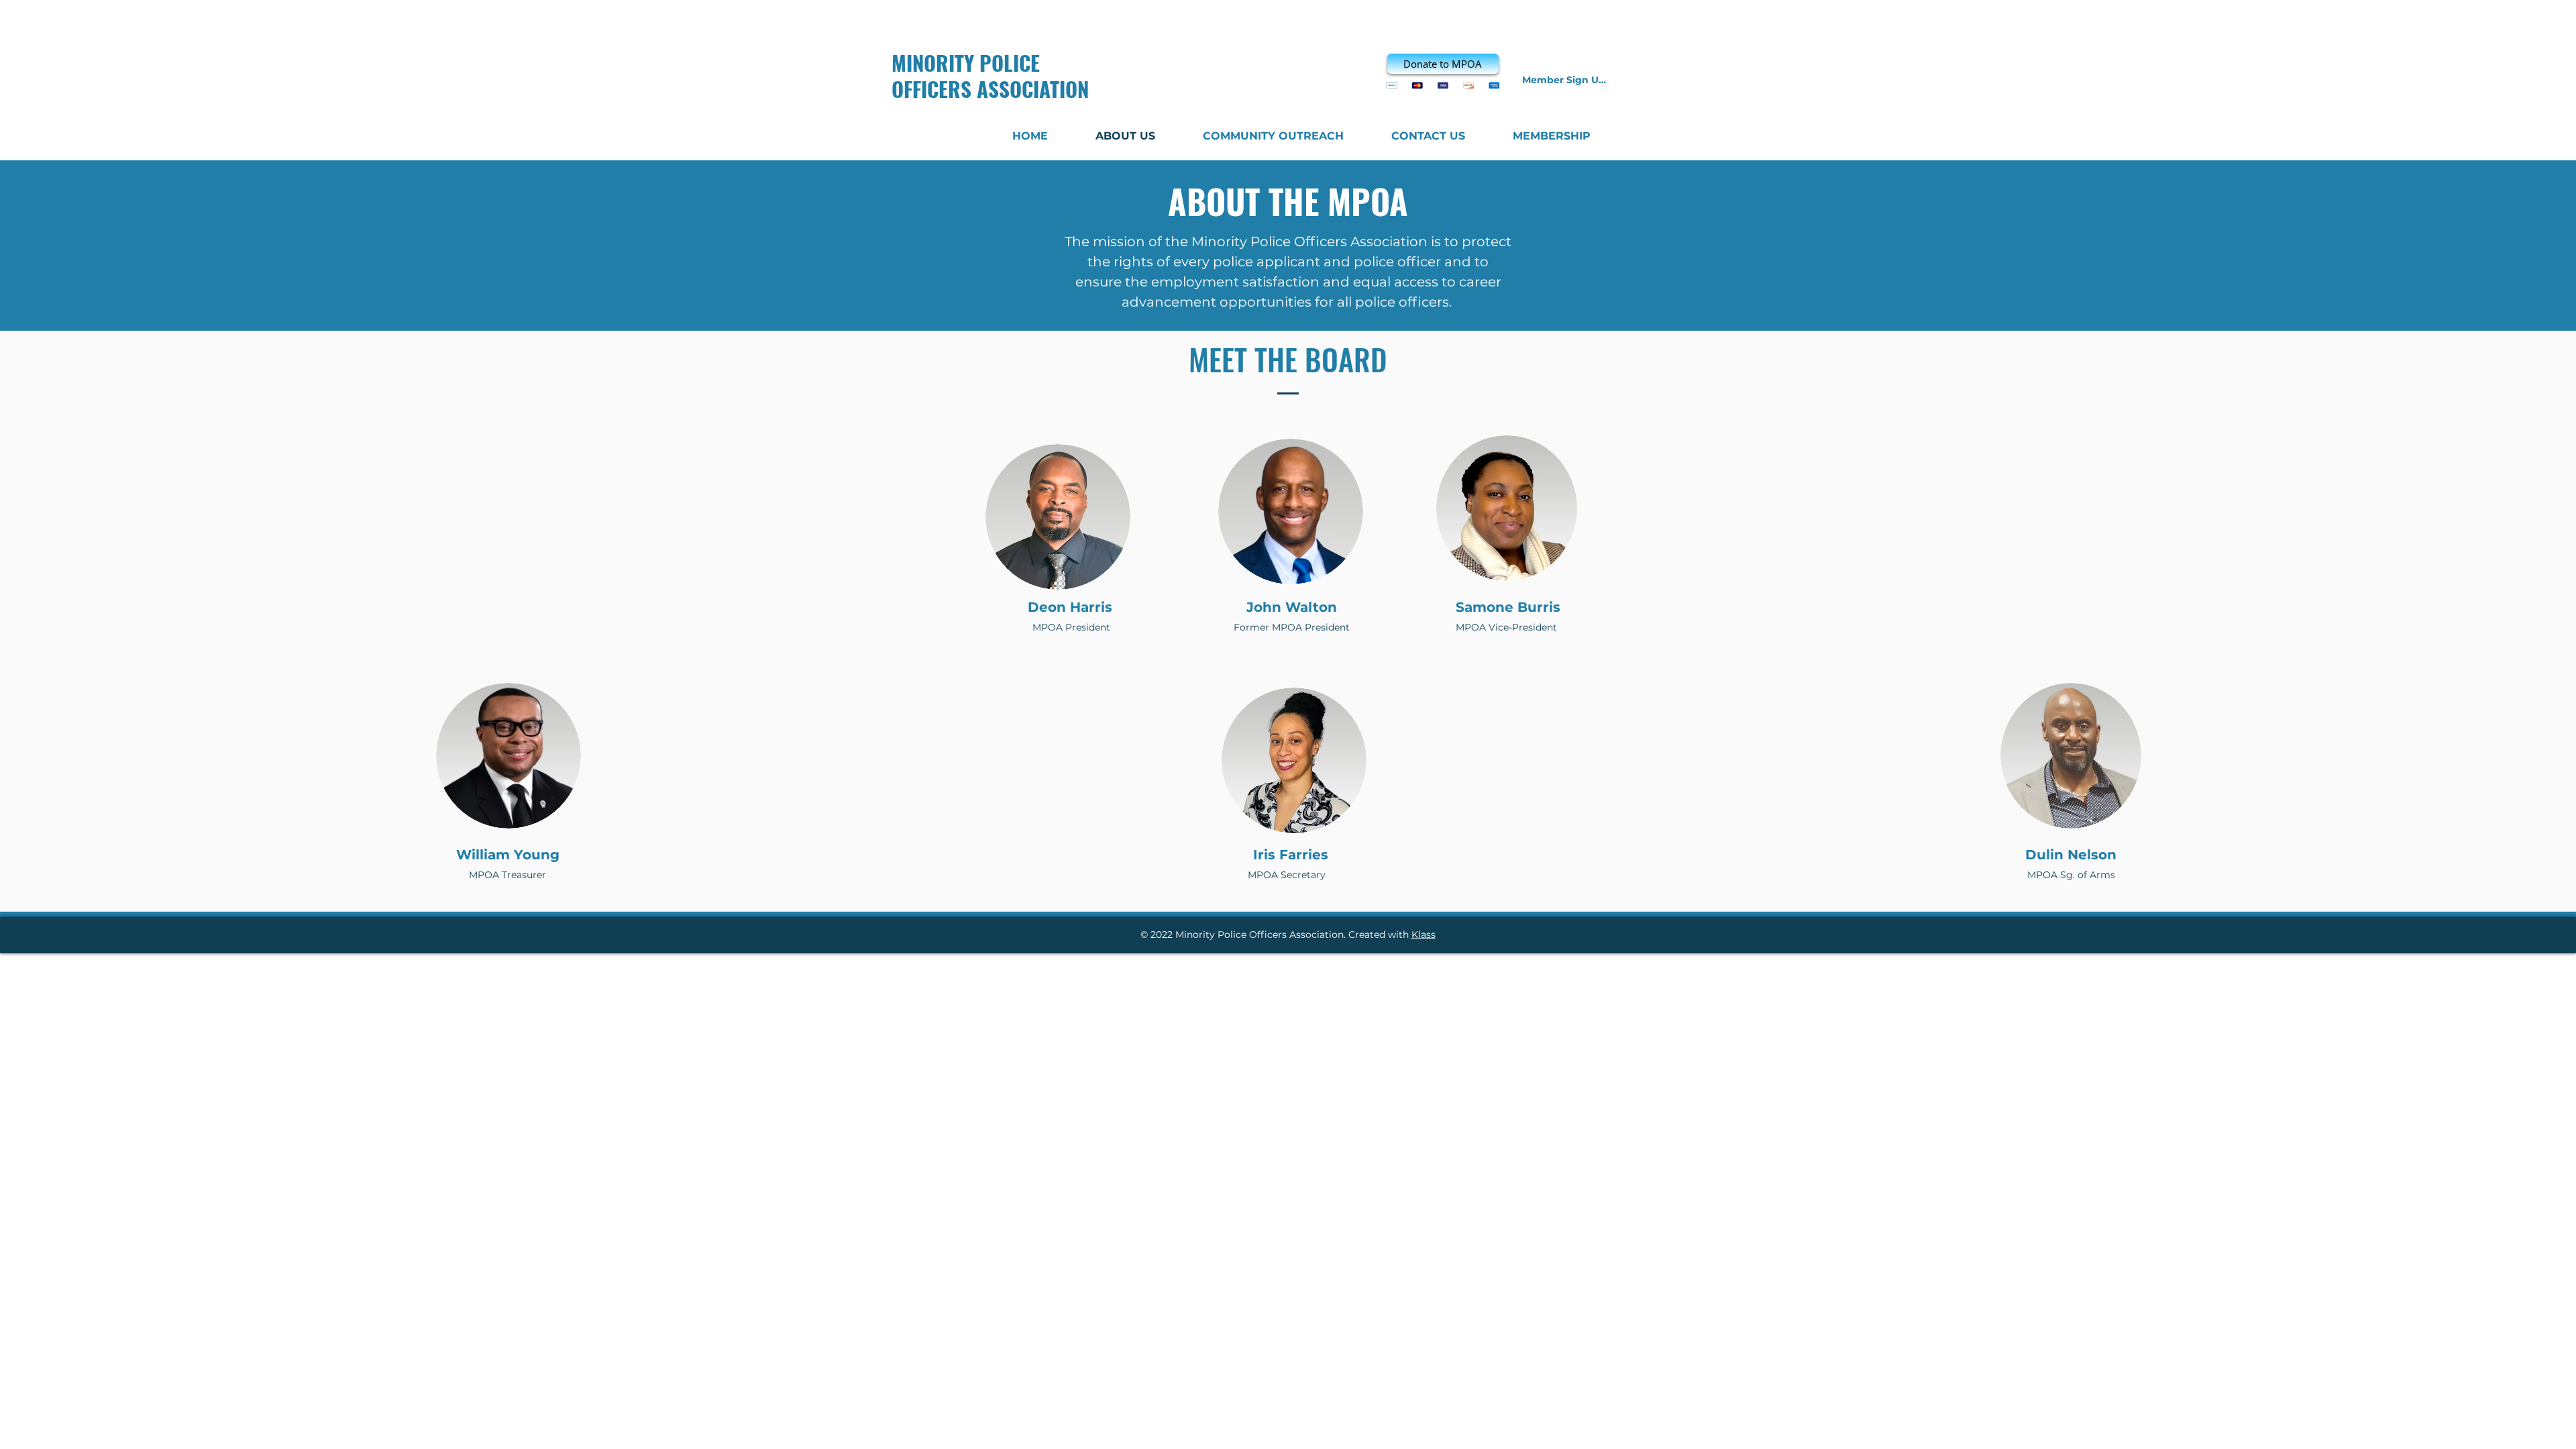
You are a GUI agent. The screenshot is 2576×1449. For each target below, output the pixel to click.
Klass (1424, 934)
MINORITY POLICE (966, 62)
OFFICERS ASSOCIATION (990, 89)
